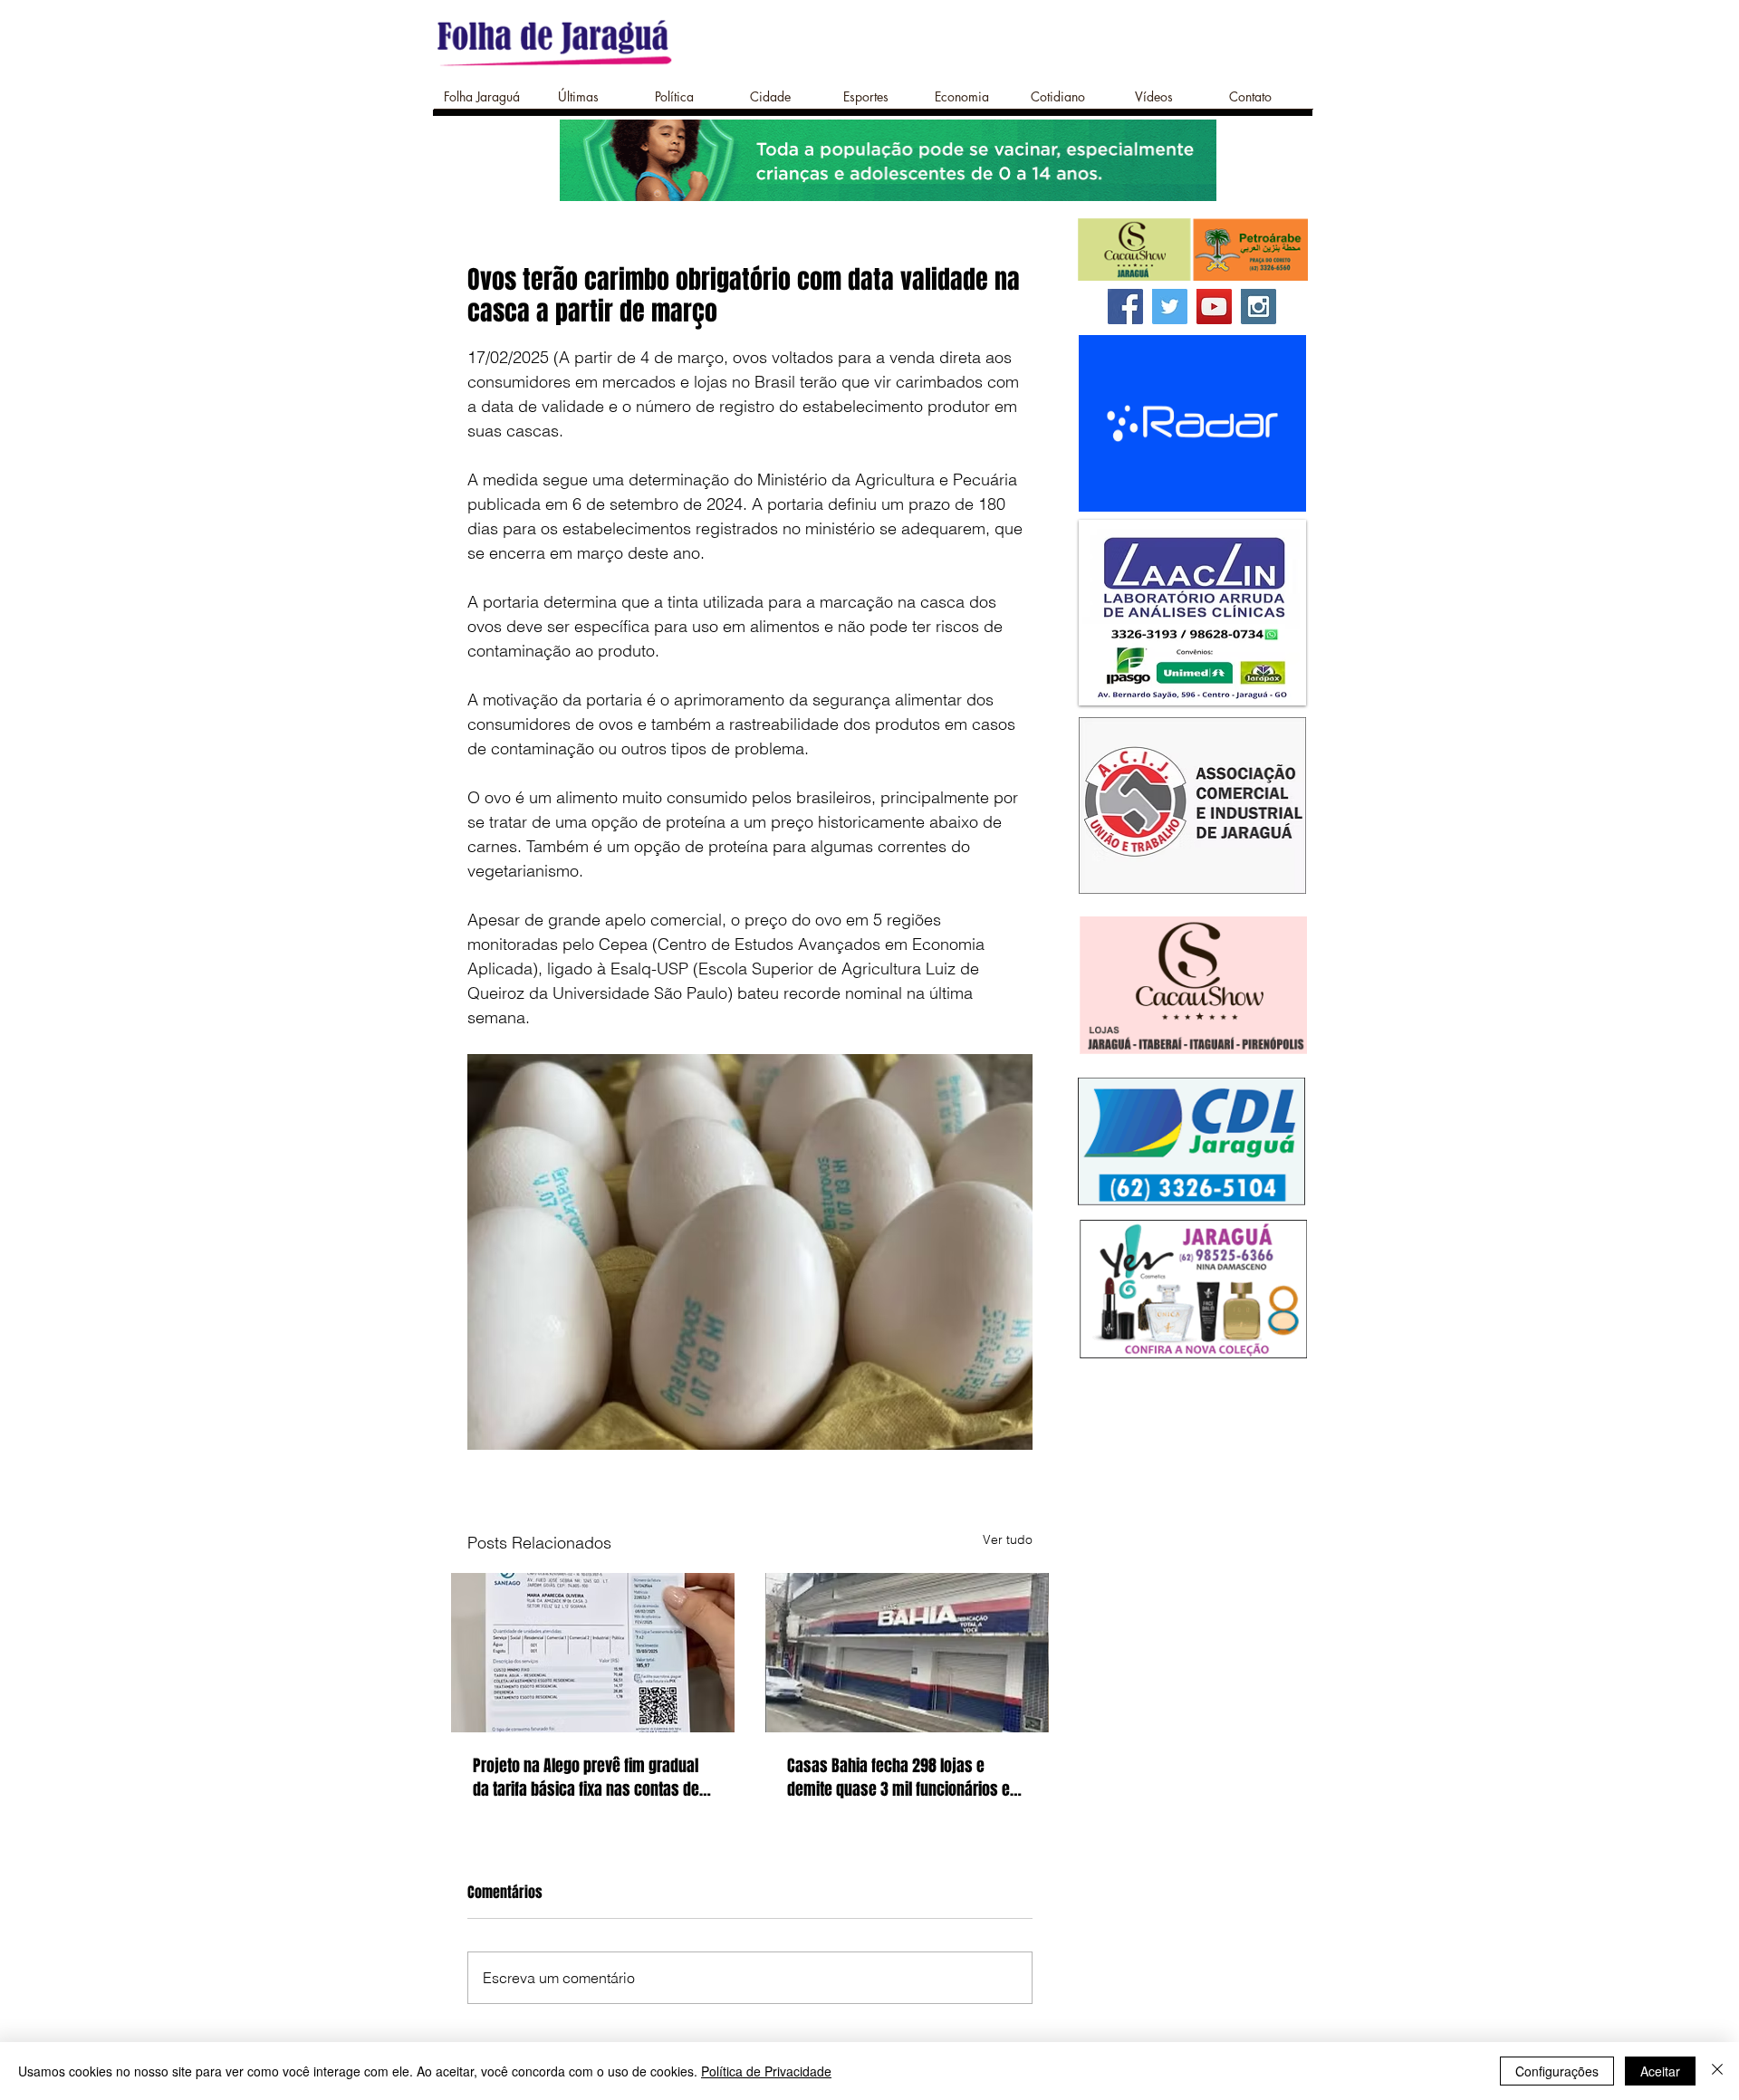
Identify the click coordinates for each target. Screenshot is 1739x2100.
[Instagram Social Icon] (1259, 307)
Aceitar (1660, 2071)
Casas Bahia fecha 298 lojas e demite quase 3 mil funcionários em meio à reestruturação (905, 1778)
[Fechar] (1717, 2071)
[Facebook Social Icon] (1125, 307)
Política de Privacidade (766, 2071)
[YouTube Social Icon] (1214, 307)
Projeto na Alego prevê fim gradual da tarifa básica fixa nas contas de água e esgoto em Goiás (586, 1778)
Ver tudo (1008, 1539)
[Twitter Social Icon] (1170, 307)
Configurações (1557, 2071)
